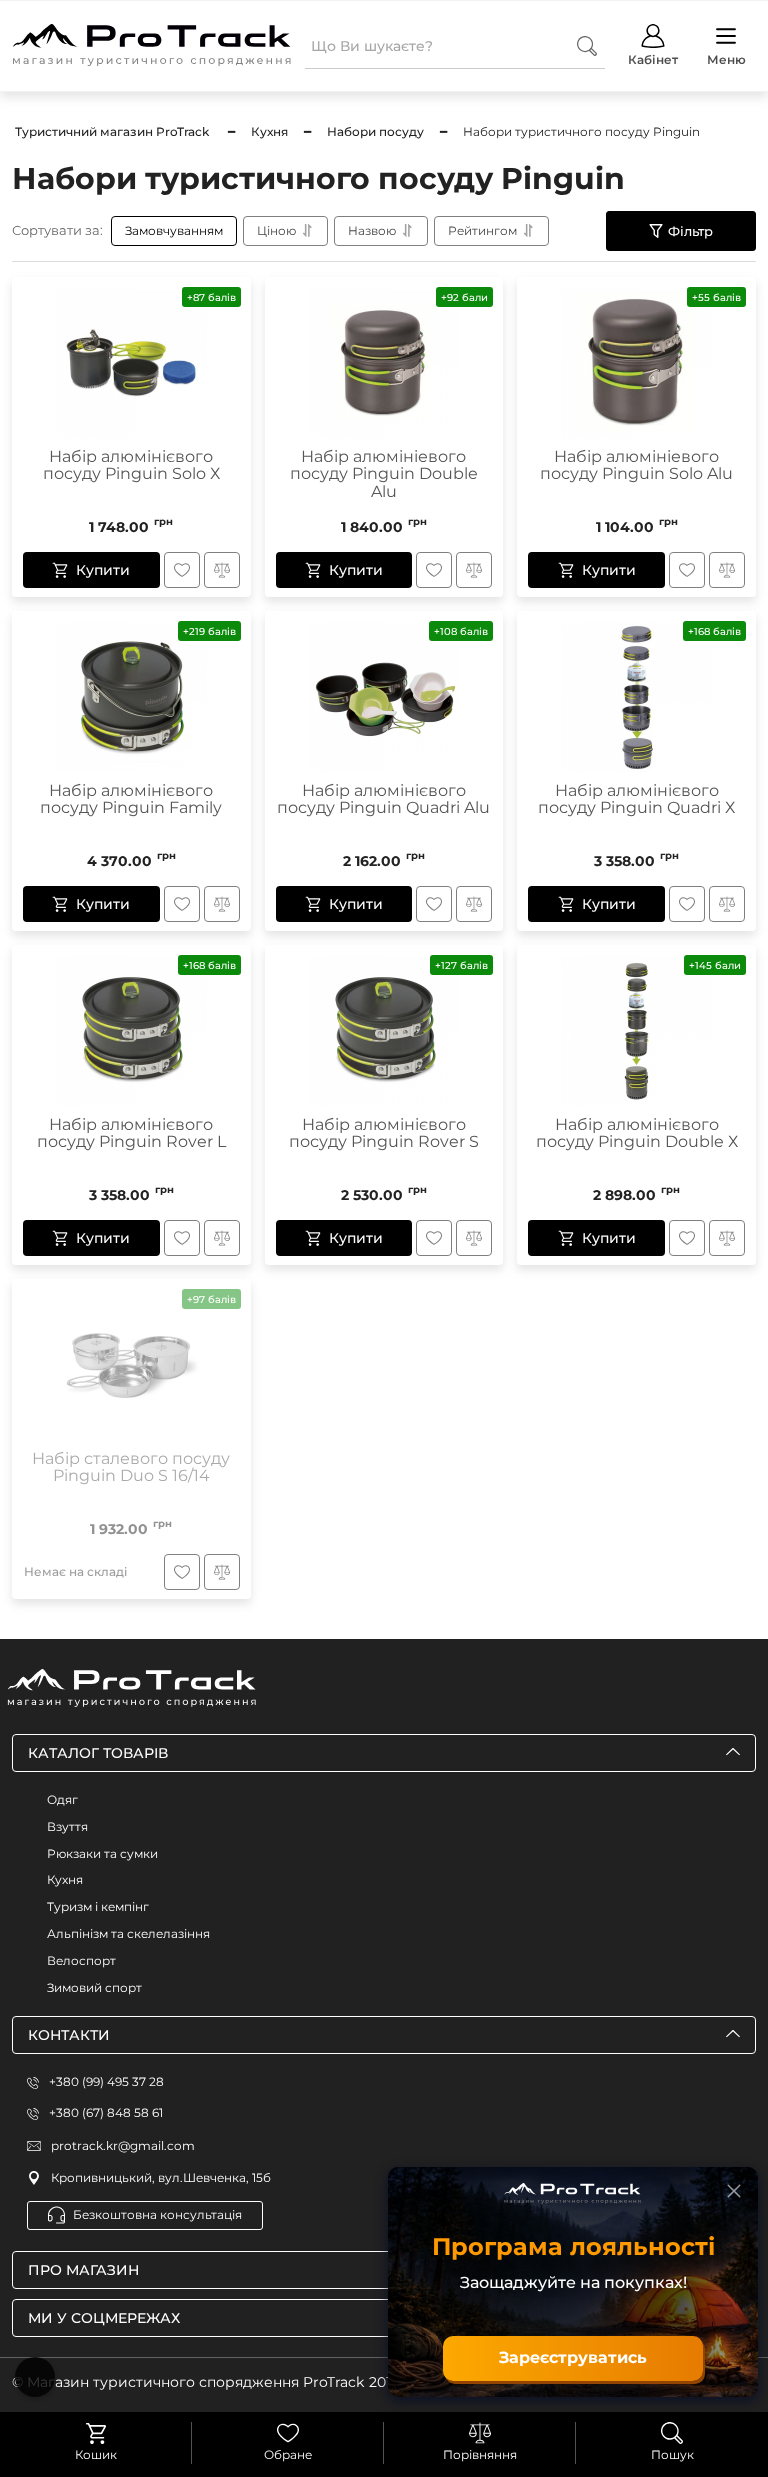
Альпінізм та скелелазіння (128, 1933)
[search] (587, 45)
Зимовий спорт (94, 1987)
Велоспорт (81, 1960)
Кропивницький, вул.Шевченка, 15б (161, 2177)
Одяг (62, 1799)
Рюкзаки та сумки (102, 1853)
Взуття (67, 1826)
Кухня (65, 1879)
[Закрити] (734, 2191)
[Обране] (288, 2433)
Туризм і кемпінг (98, 1906)
